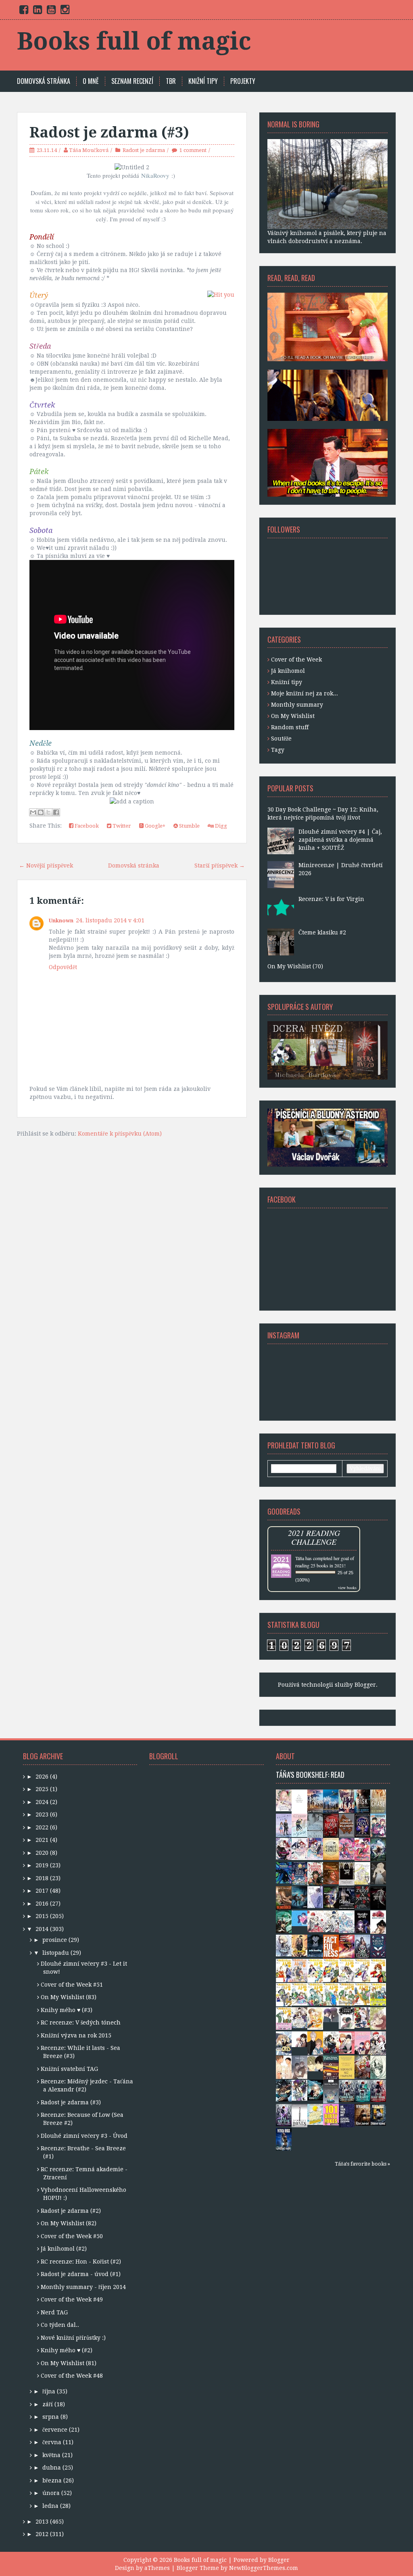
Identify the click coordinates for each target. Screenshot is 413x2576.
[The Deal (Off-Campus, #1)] (347, 1801)
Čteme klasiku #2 (322, 932)
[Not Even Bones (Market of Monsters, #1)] (299, 2115)
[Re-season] (315, 2043)
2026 (42, 1777)
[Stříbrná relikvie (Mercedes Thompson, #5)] (378, 2114)
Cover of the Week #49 (72, 2299)
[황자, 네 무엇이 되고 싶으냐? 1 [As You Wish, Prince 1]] (378, 2043)
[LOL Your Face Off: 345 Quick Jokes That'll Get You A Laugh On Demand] (347, 2115)
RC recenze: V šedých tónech (81, 2023)
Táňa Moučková (89, 150)
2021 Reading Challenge (314, 1537)
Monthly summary (297, 705)
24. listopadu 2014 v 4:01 (110, 920)
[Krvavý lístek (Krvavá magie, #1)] (378, 1946)
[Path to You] (299, 2067)
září (48, 2404)
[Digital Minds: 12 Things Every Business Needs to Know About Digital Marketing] (331, 2091)
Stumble (189, 826)
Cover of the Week (296, 660)
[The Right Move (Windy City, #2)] (315, 1801)
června (52, 2442)
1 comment (193, 150)
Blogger (365, 1685)
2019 (42, 1865)
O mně (91, 81)
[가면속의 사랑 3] (362, 1993)
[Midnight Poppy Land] (378, 1922)
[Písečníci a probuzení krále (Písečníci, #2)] (331, 1873)
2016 (42, 1904)
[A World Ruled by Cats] (284, 2043)
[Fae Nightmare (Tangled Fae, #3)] (378, 2090)
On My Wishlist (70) (295, 966)
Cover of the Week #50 (72, 2236)
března (52, 2480)
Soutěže (281, 739)
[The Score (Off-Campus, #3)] (299, 1825)
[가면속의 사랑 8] (284, 1994)
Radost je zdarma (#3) (109, 132)
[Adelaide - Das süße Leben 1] (284, 1848)
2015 (42, 1916)
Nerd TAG (54, 2312)
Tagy (278, 750)
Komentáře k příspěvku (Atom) (120, 1134)
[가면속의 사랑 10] (362, 1970)
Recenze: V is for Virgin (331, 899)
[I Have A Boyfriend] (347, 2042)
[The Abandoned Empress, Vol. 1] (347, 1921)
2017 (42, 1891)
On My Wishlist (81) (69, 2363)
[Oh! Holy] (299, 2039)
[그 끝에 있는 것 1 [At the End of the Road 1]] (378, 1873)
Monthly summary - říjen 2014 (83, 2287)
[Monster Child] (378, 2067)
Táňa (300, 1558)
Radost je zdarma (144, 150)
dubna (52, 2468)
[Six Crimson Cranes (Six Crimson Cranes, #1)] (315, 1873)
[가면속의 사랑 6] (315, 1994)
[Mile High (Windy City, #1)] (331, 1800)
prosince (55, 1940)
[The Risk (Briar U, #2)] (362, 1801)
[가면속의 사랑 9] (378, 1970)
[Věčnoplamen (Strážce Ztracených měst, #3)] (347, 1946)
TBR (171, 81)
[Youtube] (51, 11)
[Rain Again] (331, 2014)
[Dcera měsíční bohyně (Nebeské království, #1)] (299, 1873)
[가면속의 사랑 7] (299, 1994)
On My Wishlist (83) (69, 1997)
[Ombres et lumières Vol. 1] (284, 1800)
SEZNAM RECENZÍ (132, 81)
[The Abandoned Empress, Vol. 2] (362, 1873)
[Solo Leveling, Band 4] (299, 1945)
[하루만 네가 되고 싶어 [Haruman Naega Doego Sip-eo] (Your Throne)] (362, 1921)
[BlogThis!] (41, 812)
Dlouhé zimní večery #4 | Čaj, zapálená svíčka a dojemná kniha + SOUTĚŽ (340, 840)
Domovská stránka (44, 81)
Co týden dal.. (60, 2325)
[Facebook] (24, 11)
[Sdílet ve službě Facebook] (56, 812)
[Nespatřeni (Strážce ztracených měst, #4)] (284, 1921)
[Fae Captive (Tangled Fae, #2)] (284, 2114)
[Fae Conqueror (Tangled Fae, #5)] (347, 2090)
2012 (42, 2534)
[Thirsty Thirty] (378, 2018)
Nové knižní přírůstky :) (73, 2338)
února (51, 2493)
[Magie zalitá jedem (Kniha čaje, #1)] (362, 1849)
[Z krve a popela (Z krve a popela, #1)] (362, 1897)
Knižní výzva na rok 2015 (76, 2035)
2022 (42, 1827)
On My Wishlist (293, 716)
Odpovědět (63, 967)
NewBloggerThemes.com (264, 2568)
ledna (50, 2506)
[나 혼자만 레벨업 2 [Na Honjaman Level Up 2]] (284, 2090)
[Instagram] (65, 11)
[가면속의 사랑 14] (299, 1970)
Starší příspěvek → (220, 866)
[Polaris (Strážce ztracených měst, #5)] (331, 1897)
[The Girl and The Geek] (315, 2018)
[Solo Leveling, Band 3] (315, 1945)
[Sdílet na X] (48, 812)
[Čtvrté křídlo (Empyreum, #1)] (331, 1848)
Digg (220, 826)
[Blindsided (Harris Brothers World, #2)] (284, 1897)
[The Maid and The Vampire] (331, 2042)
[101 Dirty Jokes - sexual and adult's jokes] (331, 2114)
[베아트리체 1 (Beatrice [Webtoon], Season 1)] (299, 2017)
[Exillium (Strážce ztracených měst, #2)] (315, 2089)
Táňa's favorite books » (362, 2164)
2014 (42, 1929)
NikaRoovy (155, 175)
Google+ (154, 826)
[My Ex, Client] (362, 2017)
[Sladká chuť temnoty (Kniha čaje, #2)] (347, 1848)
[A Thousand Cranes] (347, 2018)
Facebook (86, 826)
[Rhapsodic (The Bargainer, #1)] (378, 1898)
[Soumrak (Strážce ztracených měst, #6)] (299, 1897)
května (51, 2455)
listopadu (56, 1953)
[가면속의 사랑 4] (347, 1994)
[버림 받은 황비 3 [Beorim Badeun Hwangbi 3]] (315, 1921)
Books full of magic (134, 41)
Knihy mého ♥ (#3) (67, 2010)
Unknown (61, 921)
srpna (51, 2417)
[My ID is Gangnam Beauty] (362, 2042)
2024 (42, 1802)
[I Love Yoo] (362, 2067)
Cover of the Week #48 (72, 2376)
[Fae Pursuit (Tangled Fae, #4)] (362, 2090)
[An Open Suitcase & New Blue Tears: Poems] (331, 2067)
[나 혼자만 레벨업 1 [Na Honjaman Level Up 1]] (299, 2090)
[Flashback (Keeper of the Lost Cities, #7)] (378, 1849)
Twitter (121, 826)
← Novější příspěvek (46, 866)
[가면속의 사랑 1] (284, 2018)
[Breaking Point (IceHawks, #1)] (284, 1825)
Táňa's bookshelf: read (310, 1775)
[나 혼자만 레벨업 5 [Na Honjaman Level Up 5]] (284, 1945)
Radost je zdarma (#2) (71, 2211)
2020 (42, 1853)
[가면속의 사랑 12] (331, 1970)
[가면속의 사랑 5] (331, 1994)
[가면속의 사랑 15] (284, 1970)
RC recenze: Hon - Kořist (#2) (81, 2262)
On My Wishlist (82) (69, 2223)
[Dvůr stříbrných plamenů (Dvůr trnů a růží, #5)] (347, 1825)
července (55, 2430)
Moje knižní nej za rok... (305, 693)
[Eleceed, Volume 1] (299, 1801)
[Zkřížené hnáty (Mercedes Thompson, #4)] (284, 2139)
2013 (42, 2522)
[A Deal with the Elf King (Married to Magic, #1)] (362, 1946)
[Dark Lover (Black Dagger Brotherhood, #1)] (331, 1825)
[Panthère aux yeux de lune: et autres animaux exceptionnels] (284, 1872)
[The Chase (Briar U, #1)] (378, 1801)
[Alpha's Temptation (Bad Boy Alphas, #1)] (347, 1898)
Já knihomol (288, 671)
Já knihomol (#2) (64, 2249)
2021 (42, 1840)
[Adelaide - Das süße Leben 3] (315, 1848)
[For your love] (284, 2067)
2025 (42, 1789)
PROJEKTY (243, 81)
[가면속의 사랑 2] (378, 1994)
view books (347, 1588)
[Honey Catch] (315, 2063)
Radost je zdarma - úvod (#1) (81, 2274)
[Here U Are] (315, 1897)
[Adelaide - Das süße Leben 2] (299, 1848)
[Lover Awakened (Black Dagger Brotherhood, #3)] (315, 1826)
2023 (42, 1814)
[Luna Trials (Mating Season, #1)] (362, 1825)
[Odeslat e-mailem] (33, 812)
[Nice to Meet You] (299, 1918)
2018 (42, 1878)
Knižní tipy (287, 682)
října (49, 2391)
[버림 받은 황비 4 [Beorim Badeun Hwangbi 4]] (331, 1921)
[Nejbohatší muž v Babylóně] (347, 2067)
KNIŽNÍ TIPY (203, 81)
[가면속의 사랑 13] (315, 1970)
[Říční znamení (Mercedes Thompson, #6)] (362, 2114)
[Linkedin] (38, 11)
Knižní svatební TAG (69, 2069)
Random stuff (290, 727)
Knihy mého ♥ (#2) (67, 2350)
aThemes (157, 2568)
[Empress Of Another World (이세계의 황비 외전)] (347, 1873)
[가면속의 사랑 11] (347, 1970)
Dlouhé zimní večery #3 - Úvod (84, 2136)
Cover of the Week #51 (72, 1985)
